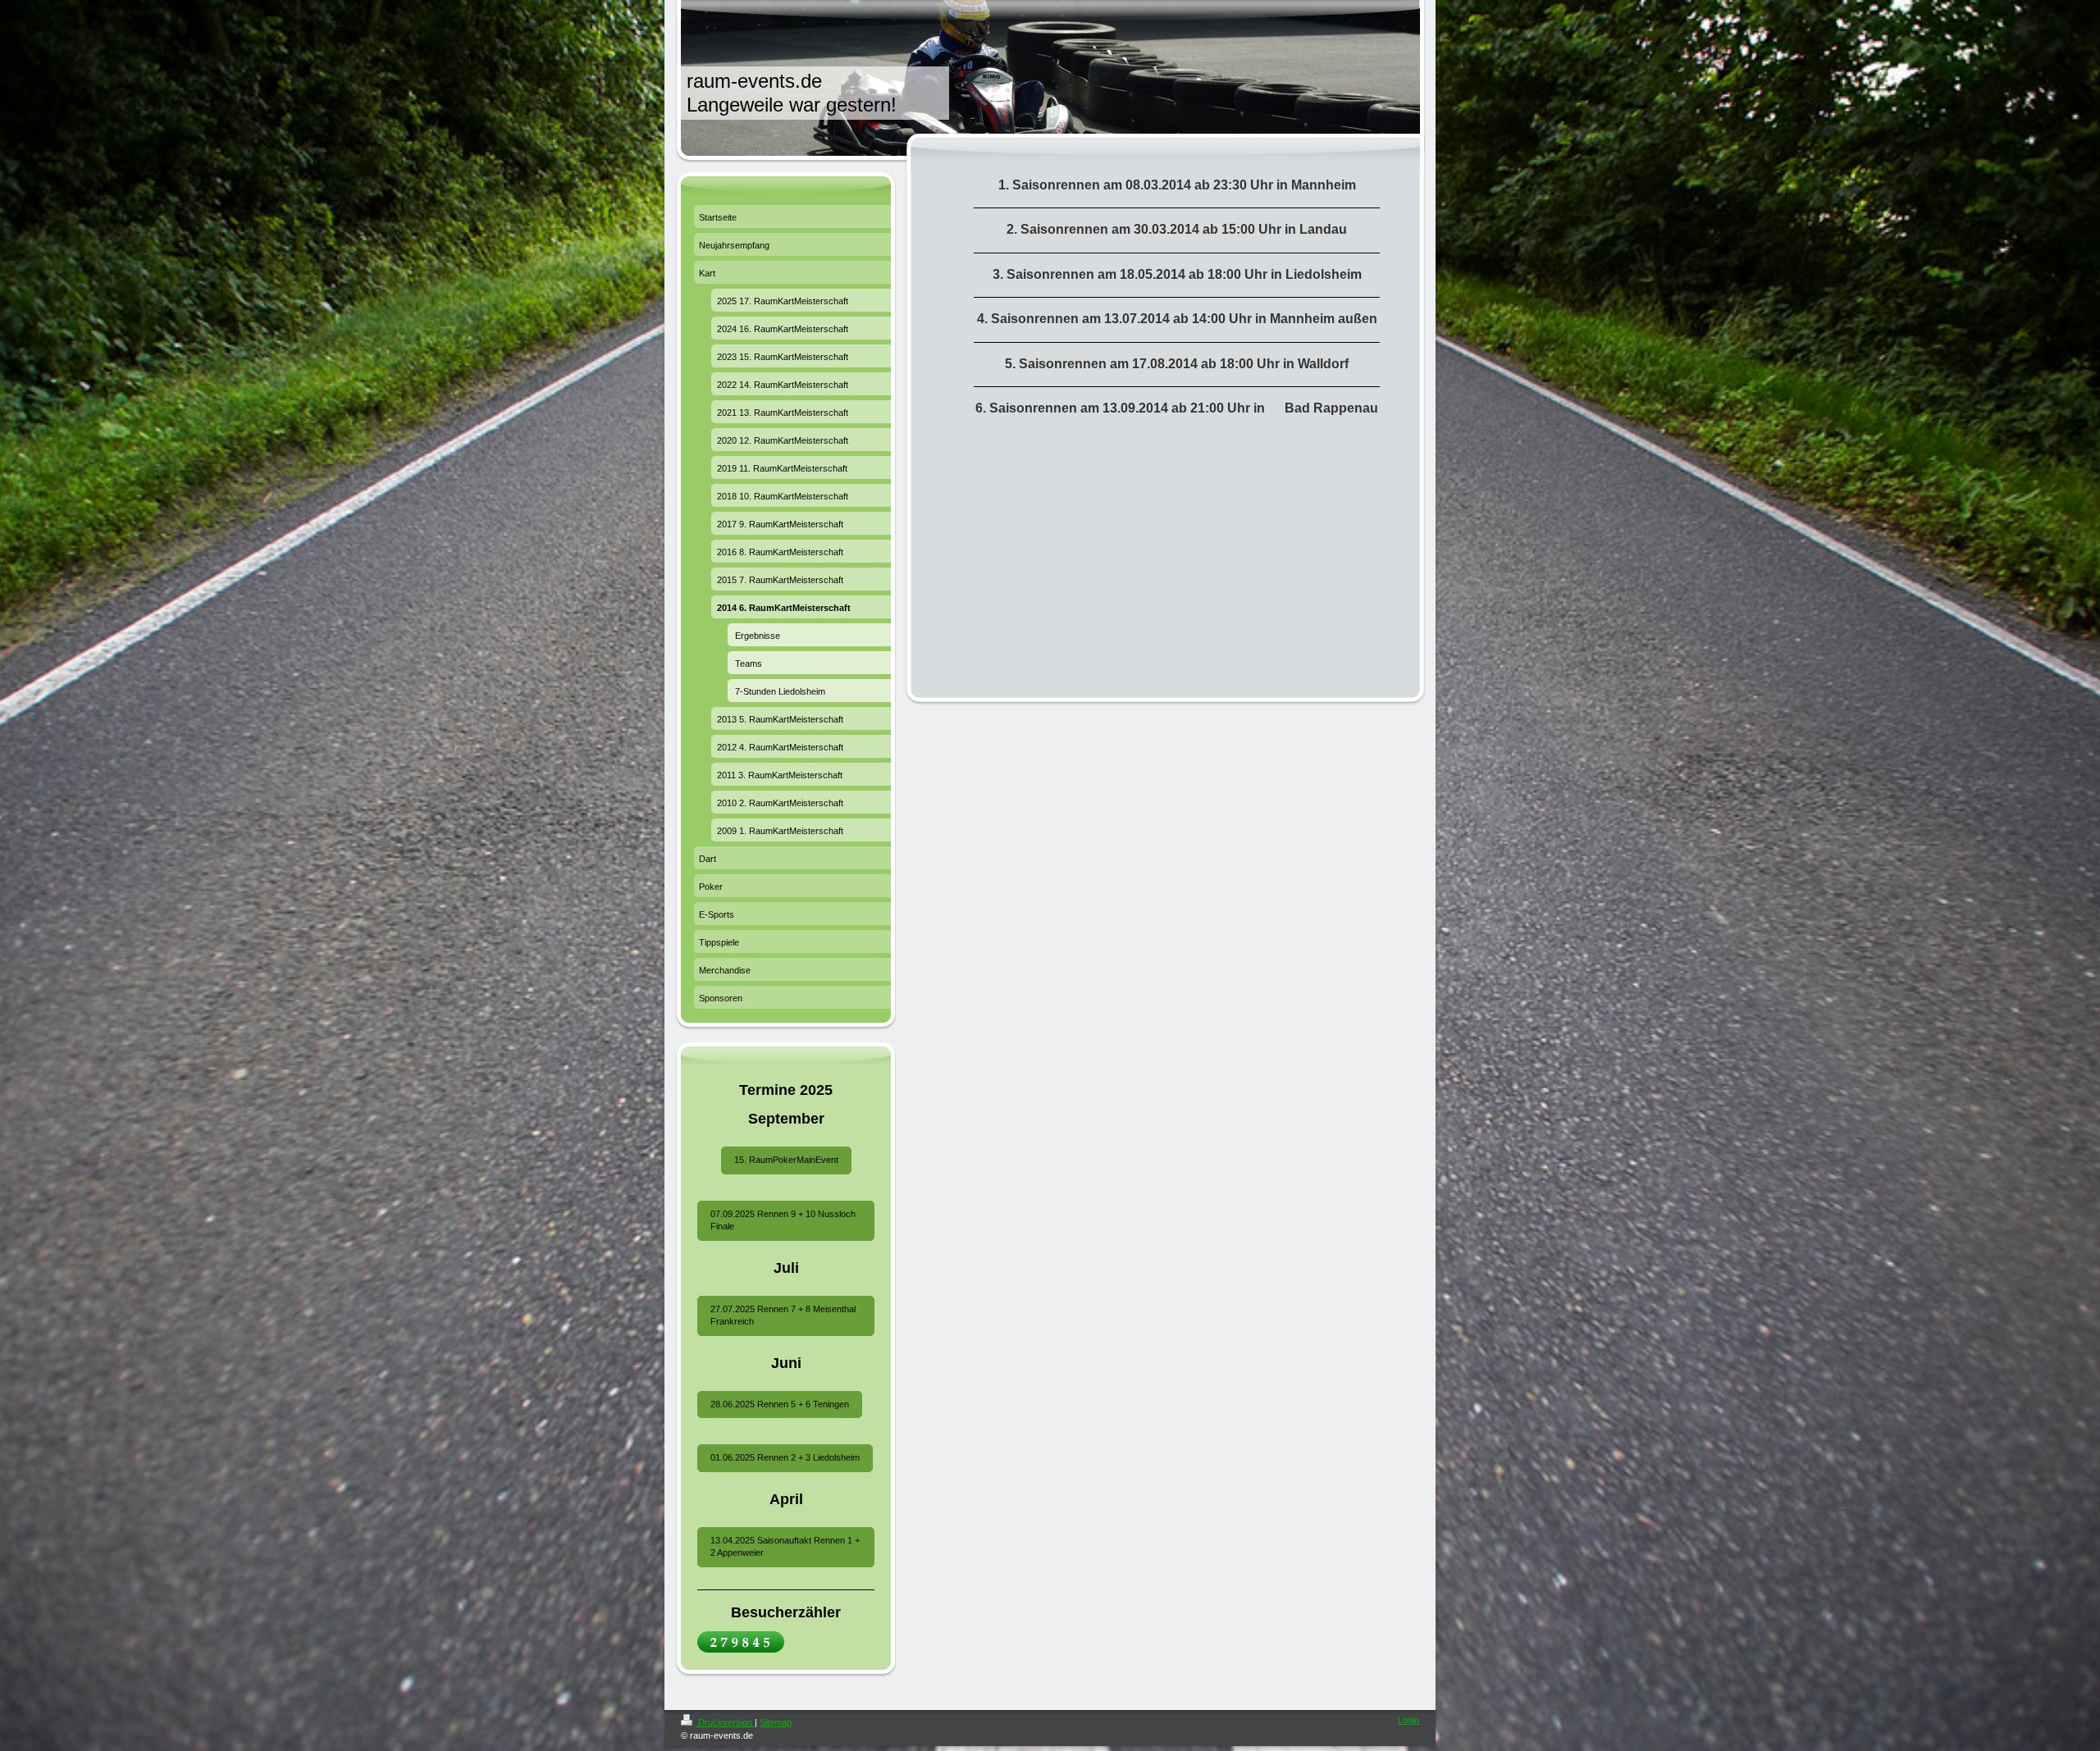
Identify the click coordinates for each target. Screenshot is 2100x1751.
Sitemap (776, 1722)
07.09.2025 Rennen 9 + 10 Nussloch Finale (783, 1220)
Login (1408, 1720)
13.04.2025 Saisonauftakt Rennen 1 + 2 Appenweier (785, 1546)
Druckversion (725, 1722)
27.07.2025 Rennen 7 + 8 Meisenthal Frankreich (783, 1315)
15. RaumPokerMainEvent (786, 1160)
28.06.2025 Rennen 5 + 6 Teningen (780, 1404)
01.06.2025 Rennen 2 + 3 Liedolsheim (785, 1457)
